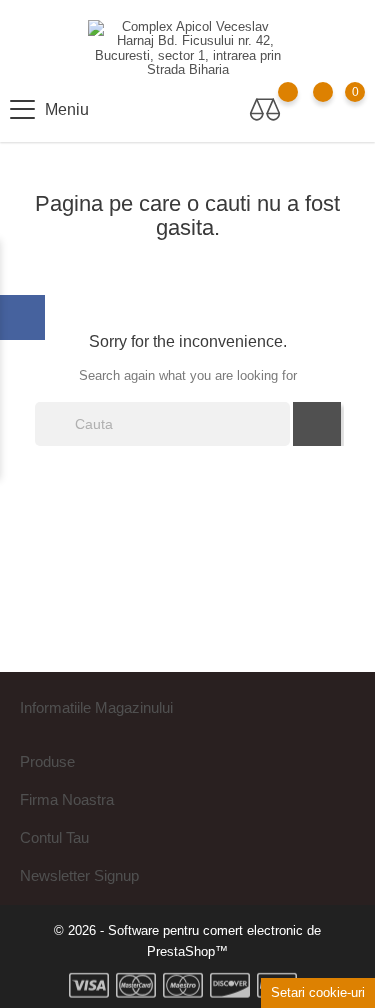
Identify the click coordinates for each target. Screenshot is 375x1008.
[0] (335, 109)
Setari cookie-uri (318, 992)
